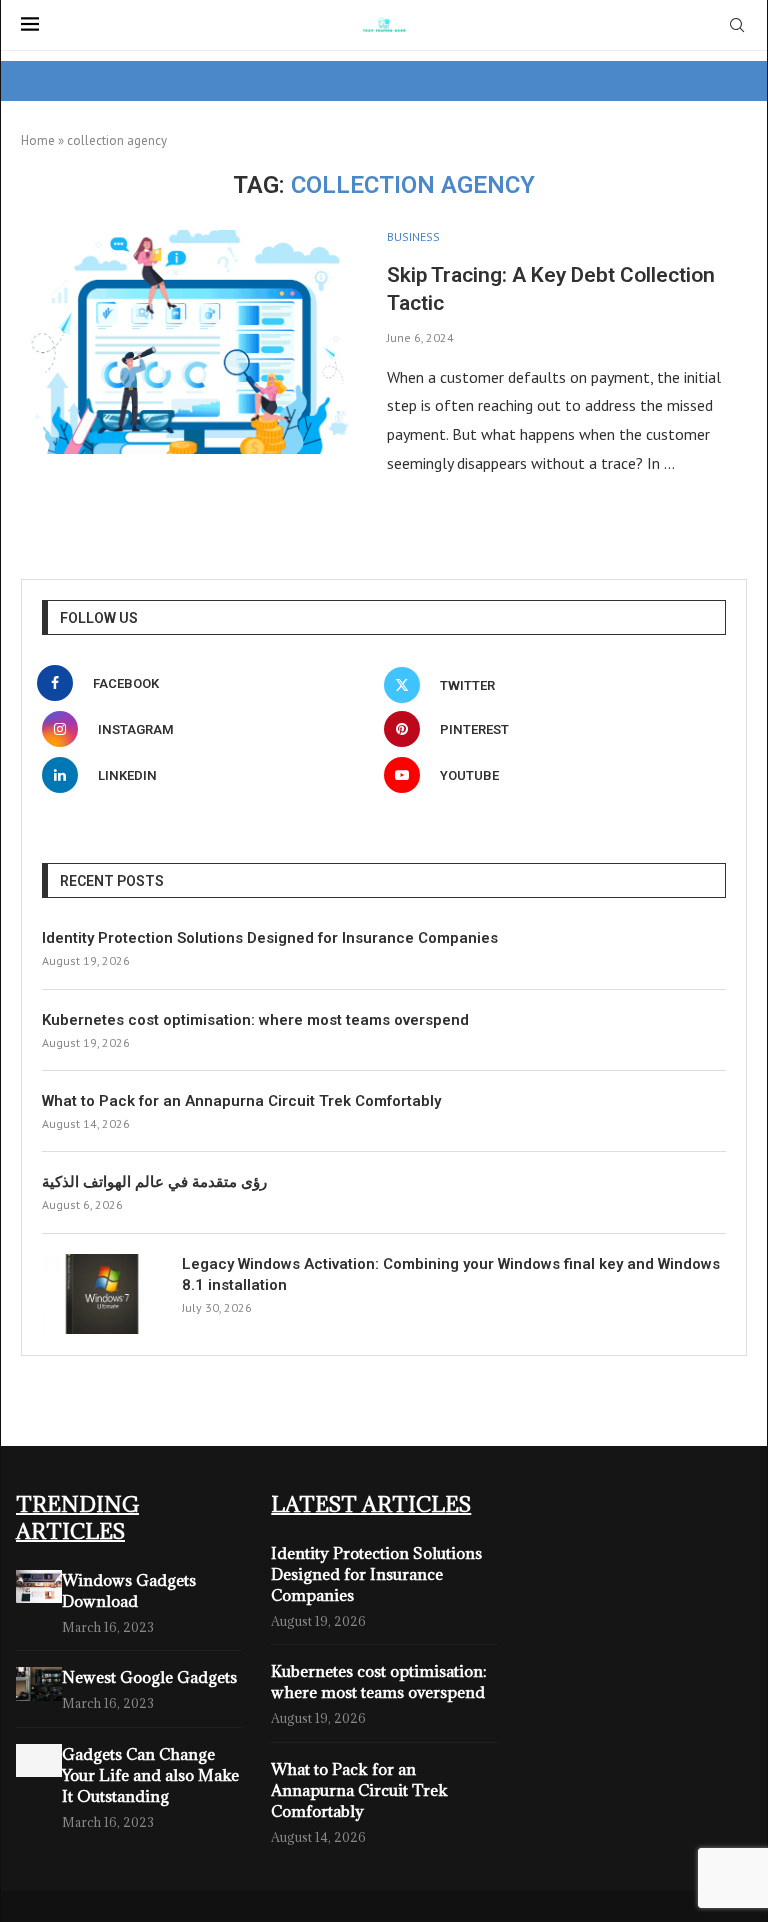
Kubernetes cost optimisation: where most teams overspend (255, 1020)
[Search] (737, 27)
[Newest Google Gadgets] (39, 1683)
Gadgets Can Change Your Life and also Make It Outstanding (150, 1775)
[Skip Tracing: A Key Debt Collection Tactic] (189, 342)
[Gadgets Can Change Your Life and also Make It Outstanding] (39, 1760)
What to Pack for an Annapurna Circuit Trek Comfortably (241, 1101)
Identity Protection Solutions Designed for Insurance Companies (270, 938)
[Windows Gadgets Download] (39, 1586)
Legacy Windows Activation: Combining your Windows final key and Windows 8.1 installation (451, 1274)
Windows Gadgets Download (129, 1590)
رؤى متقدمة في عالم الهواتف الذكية (154, 1182)
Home (38, 140)
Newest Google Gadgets (149, 1677)
